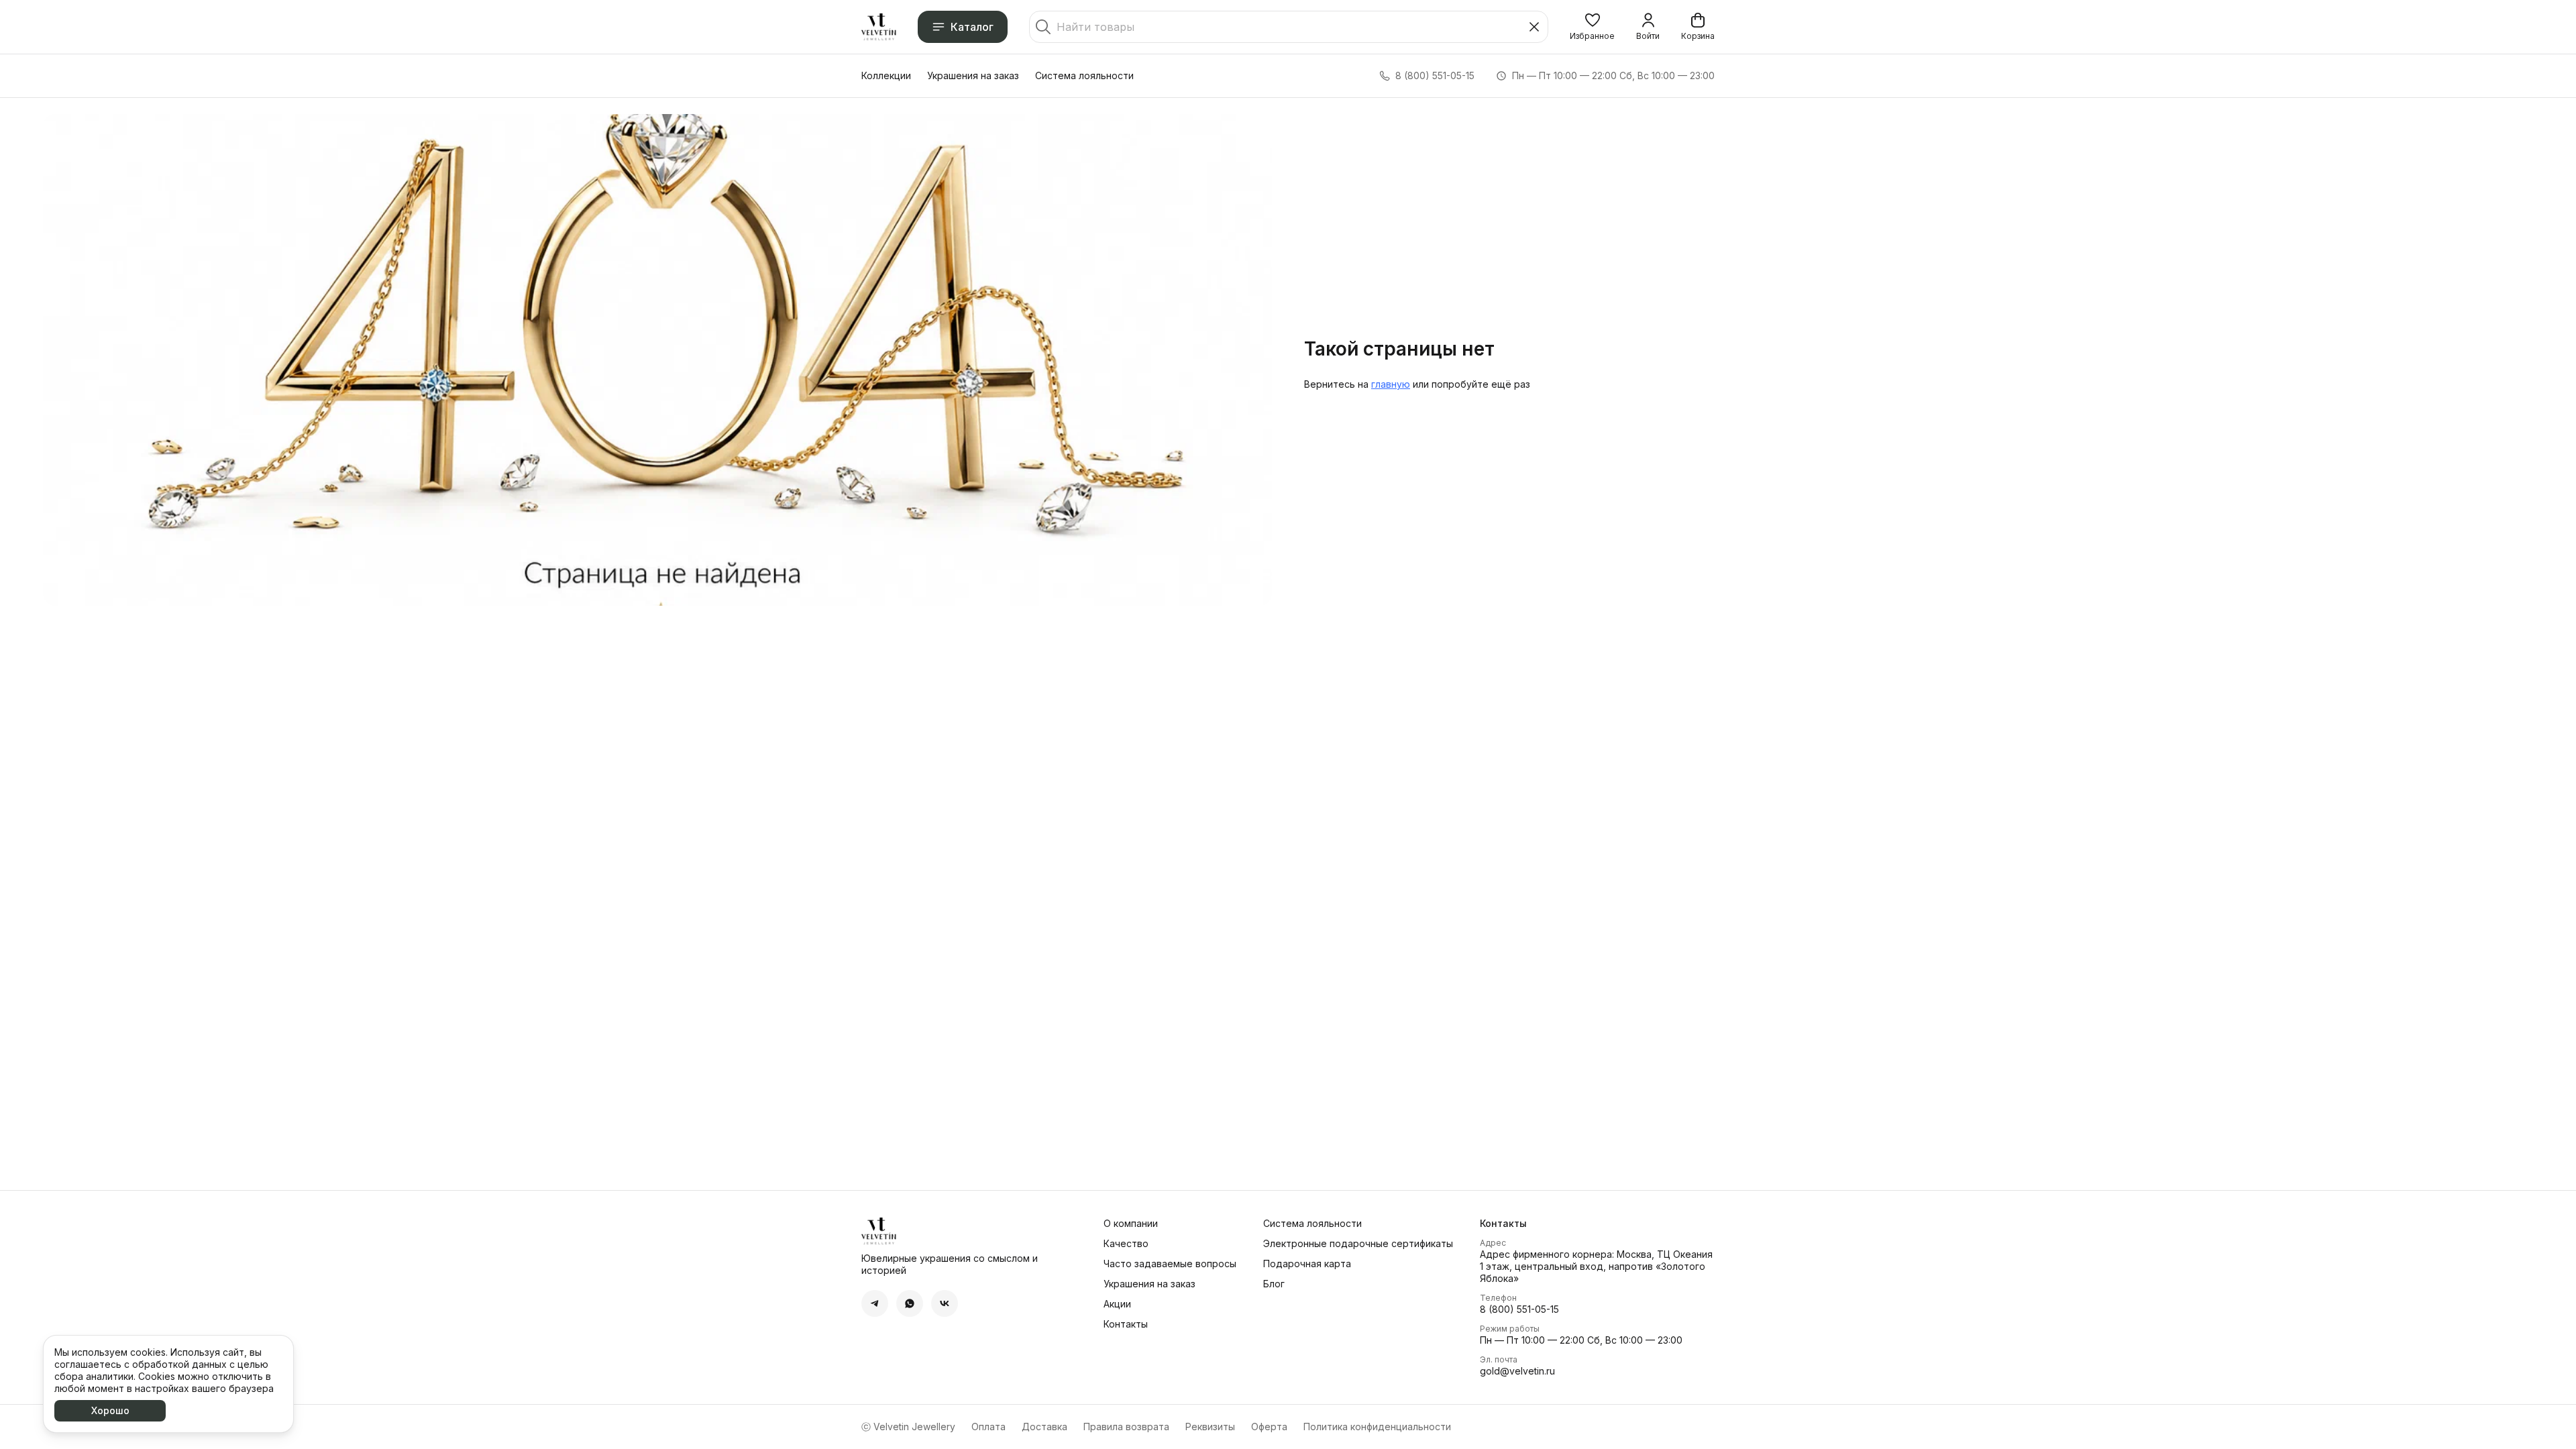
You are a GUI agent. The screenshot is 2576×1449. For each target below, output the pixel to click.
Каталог (972, 27)
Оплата (988, 1427)
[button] (1592, 27)
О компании (1131, 1223)
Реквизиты (1210, 1427)
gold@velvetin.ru (1517, 1371)
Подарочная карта (1307, 1264)
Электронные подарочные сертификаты (1358, 1243)
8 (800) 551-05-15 (1519, 1309)
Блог (1274, 1284)
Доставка (1044, 1427)
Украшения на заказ (973, 75)
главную (1391, 384)
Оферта (1269, 1427)
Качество (1126, 1243)
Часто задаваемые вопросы (1170, 1264)
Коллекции (886, 75)
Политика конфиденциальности (1377, 1427)
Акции (1117, 1304)
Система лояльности (1084, 75)
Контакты (1126, 1324)
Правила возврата (1126, 1427)
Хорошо (110, 1410)
